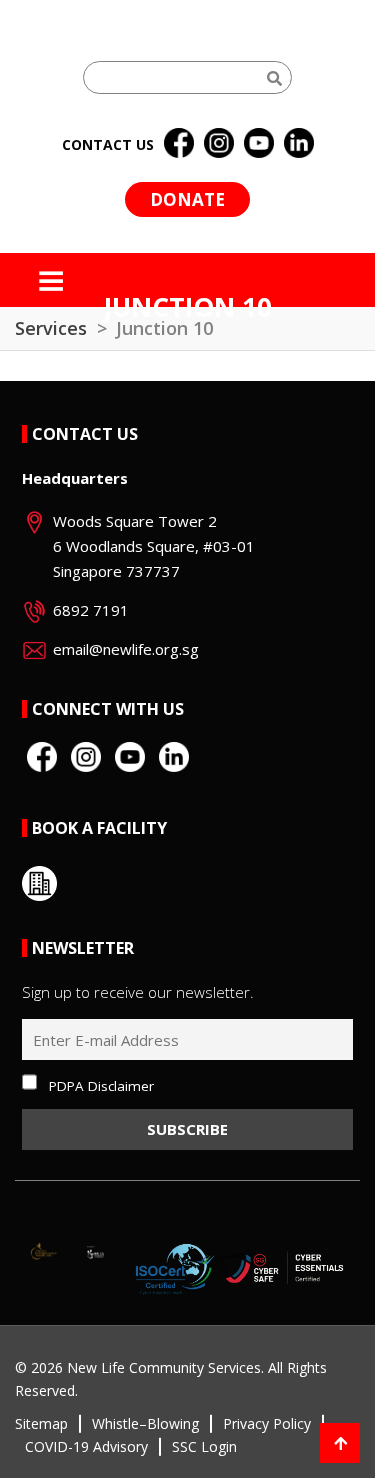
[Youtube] (259, 144)
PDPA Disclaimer (101, 1086)
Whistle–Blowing (145, 1423)
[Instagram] (219, 144)
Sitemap (41, 1423)
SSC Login (204, 1446)
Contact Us (85, 434)
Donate (187, 199)
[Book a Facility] (39, 883)
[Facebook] (179, 144)
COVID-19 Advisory (86, 1446)
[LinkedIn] (299, 144)
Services (51, 328)
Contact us (108, 144)
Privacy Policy (267, 1423)
